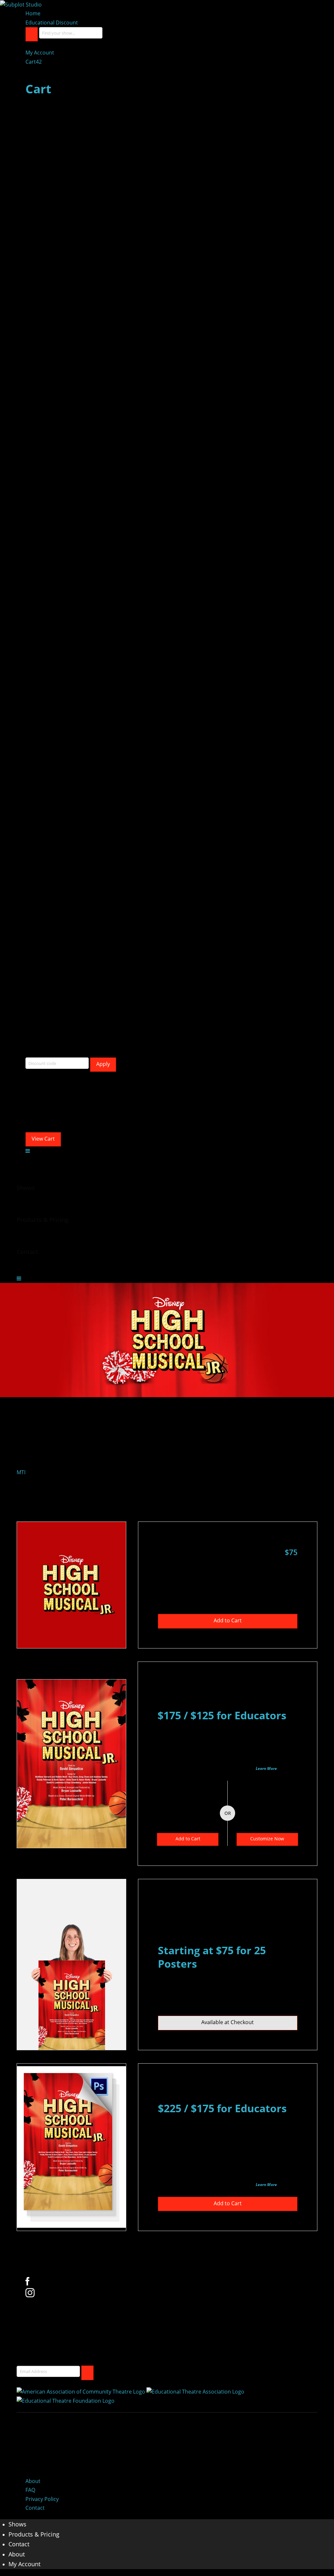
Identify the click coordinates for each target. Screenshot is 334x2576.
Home (33, 13)
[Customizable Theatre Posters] (21, 4)
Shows (17, 2524)
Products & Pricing (34, 2534)
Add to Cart (228, 1620)
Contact (35, 2508)
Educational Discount (52, 23)
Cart (34, 62)
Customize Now (267, 1839)
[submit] (87, 2373)
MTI (21, 1472)
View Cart (43, 1139)
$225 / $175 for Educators (222, 2108)
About (33, 2481)
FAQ (30, 2490)
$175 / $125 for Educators (222, 1715)
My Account (40, 53)
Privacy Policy (42, 2499)
